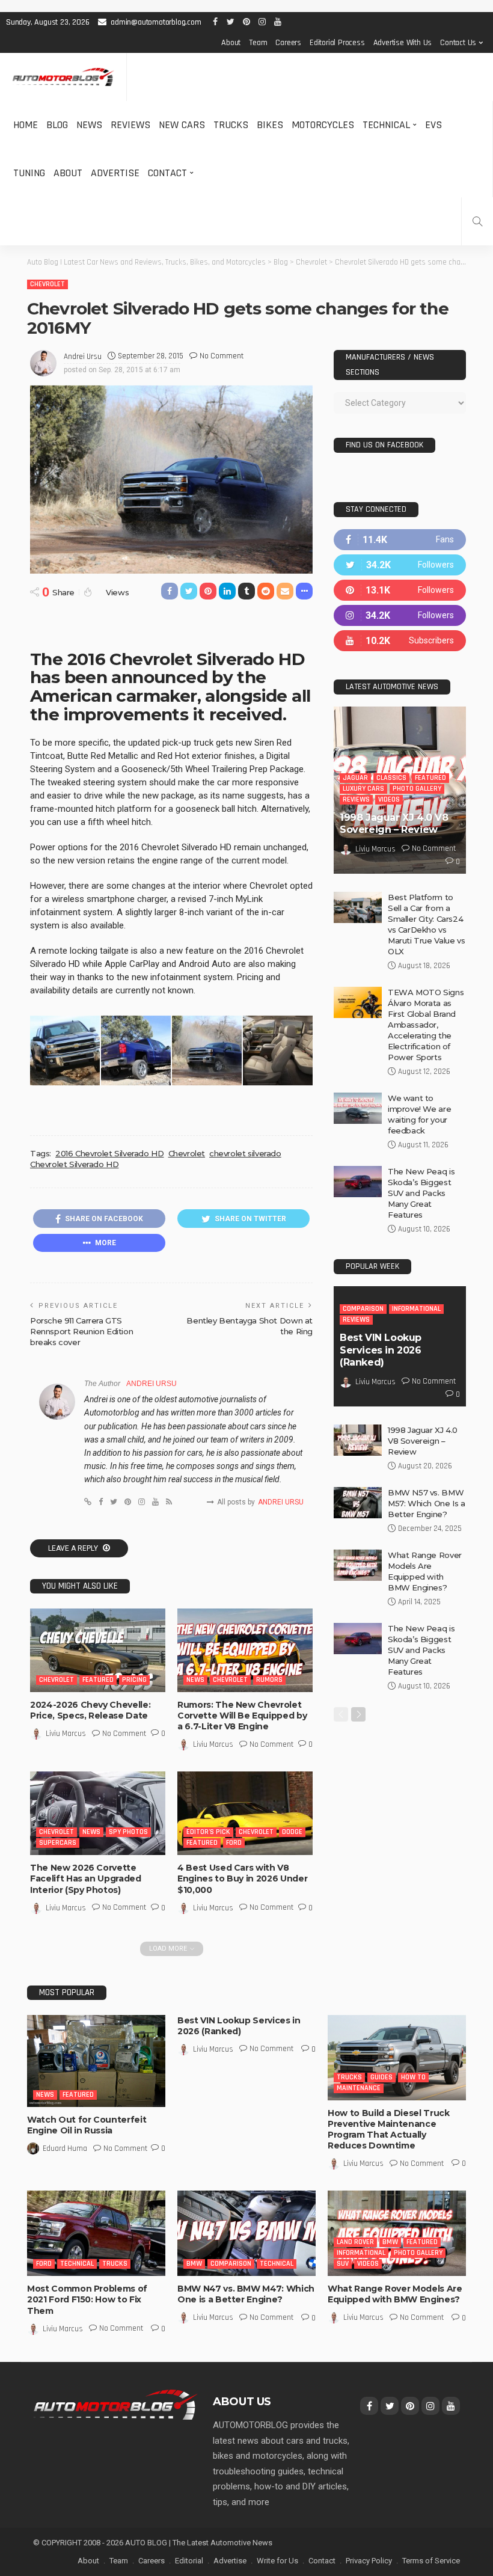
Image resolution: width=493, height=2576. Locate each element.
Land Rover (355, 2242)
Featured (98, 1680)
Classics (391, 778)
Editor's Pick (208, 1832)
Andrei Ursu (83, 357)
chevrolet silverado (245, 1153)
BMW (194, 2264)
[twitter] (400, 565)
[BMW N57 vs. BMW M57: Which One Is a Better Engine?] (358, 1503)
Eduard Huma (65, 2148)
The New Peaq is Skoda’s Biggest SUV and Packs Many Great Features (421, 1193)
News (89, 125)
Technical (386, 125)
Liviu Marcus (66, 1734)
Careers (288, 43)
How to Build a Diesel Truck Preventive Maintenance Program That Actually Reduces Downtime (389, 2130)
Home (26, 125)
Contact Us (458, 43)
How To (413, 2077)
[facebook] (400, 540)
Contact (167, 173)
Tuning (29, 173)
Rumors (269, 1680)
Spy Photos (128, 1832)
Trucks (231, 125)
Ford (234, 1843)
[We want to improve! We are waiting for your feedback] (358, 1108)
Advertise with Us (403, 43)
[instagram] (400, 615)
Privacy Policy (369, 2561)
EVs (433, 125)
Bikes (270, 125)
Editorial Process (337, 43)
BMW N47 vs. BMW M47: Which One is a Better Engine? (246, 2294)
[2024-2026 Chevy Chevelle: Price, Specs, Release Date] (98, 1650)
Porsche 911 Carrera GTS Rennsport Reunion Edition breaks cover (81, 1331)
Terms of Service (431, 2561)
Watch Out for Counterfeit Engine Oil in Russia (87, 2125)
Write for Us (277, 2561)
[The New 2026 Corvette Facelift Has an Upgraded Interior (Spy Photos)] (98, 1813)
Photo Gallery (417, 789)
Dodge (292, 1832)
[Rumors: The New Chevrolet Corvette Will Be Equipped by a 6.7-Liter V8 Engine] (245, 1650)
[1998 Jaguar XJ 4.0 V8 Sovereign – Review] (358, 1440)
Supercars (58, 1843)
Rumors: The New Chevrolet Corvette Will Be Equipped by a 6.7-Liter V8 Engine (242, 1716)
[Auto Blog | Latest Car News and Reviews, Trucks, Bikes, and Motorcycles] (115, 2403)
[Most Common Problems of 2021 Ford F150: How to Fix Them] (96, 2233)
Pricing (134, 1680)
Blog (57, 125)
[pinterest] (400, 590)
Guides (381, 2077)
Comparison (363, 1309)
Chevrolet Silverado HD (74, 1164)
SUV (343, 2264)
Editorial (189, 2561)
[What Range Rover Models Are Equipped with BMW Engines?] (358, 1565)
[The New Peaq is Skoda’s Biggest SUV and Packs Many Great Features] (358, 1182)
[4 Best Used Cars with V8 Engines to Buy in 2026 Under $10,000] (245, 1813)
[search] (477, 221)
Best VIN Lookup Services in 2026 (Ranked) (381, 1350)
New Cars (182, 125)
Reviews (130, 125)
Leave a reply (74, 1548)
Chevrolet (47, 284)
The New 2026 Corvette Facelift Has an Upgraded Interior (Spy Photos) (86, 1878)
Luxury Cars (363, 789)
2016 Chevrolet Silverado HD (109, 1153)
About (231, 43)
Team (258, 43)
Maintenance (359, 2088)
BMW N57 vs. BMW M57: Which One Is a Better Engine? (427, 1503)
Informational (416, 1309)
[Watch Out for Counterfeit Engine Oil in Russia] (96, 2061)
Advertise (115, 173)
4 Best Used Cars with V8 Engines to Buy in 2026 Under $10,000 (242, 1878)
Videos (389, 799)
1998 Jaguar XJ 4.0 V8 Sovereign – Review (394, 824)
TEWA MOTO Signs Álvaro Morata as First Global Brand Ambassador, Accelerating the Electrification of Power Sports (426, 1025)
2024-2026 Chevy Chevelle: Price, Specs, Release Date (90, 1710)
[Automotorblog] (63, 77)
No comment (222, 356)
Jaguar (355, 778)
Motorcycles (323, 125)
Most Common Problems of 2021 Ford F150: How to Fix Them (87, 2299)
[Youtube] (400, 641)
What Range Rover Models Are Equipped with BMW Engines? (395, 2294)
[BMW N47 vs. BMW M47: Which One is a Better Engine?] (246, 2233)
